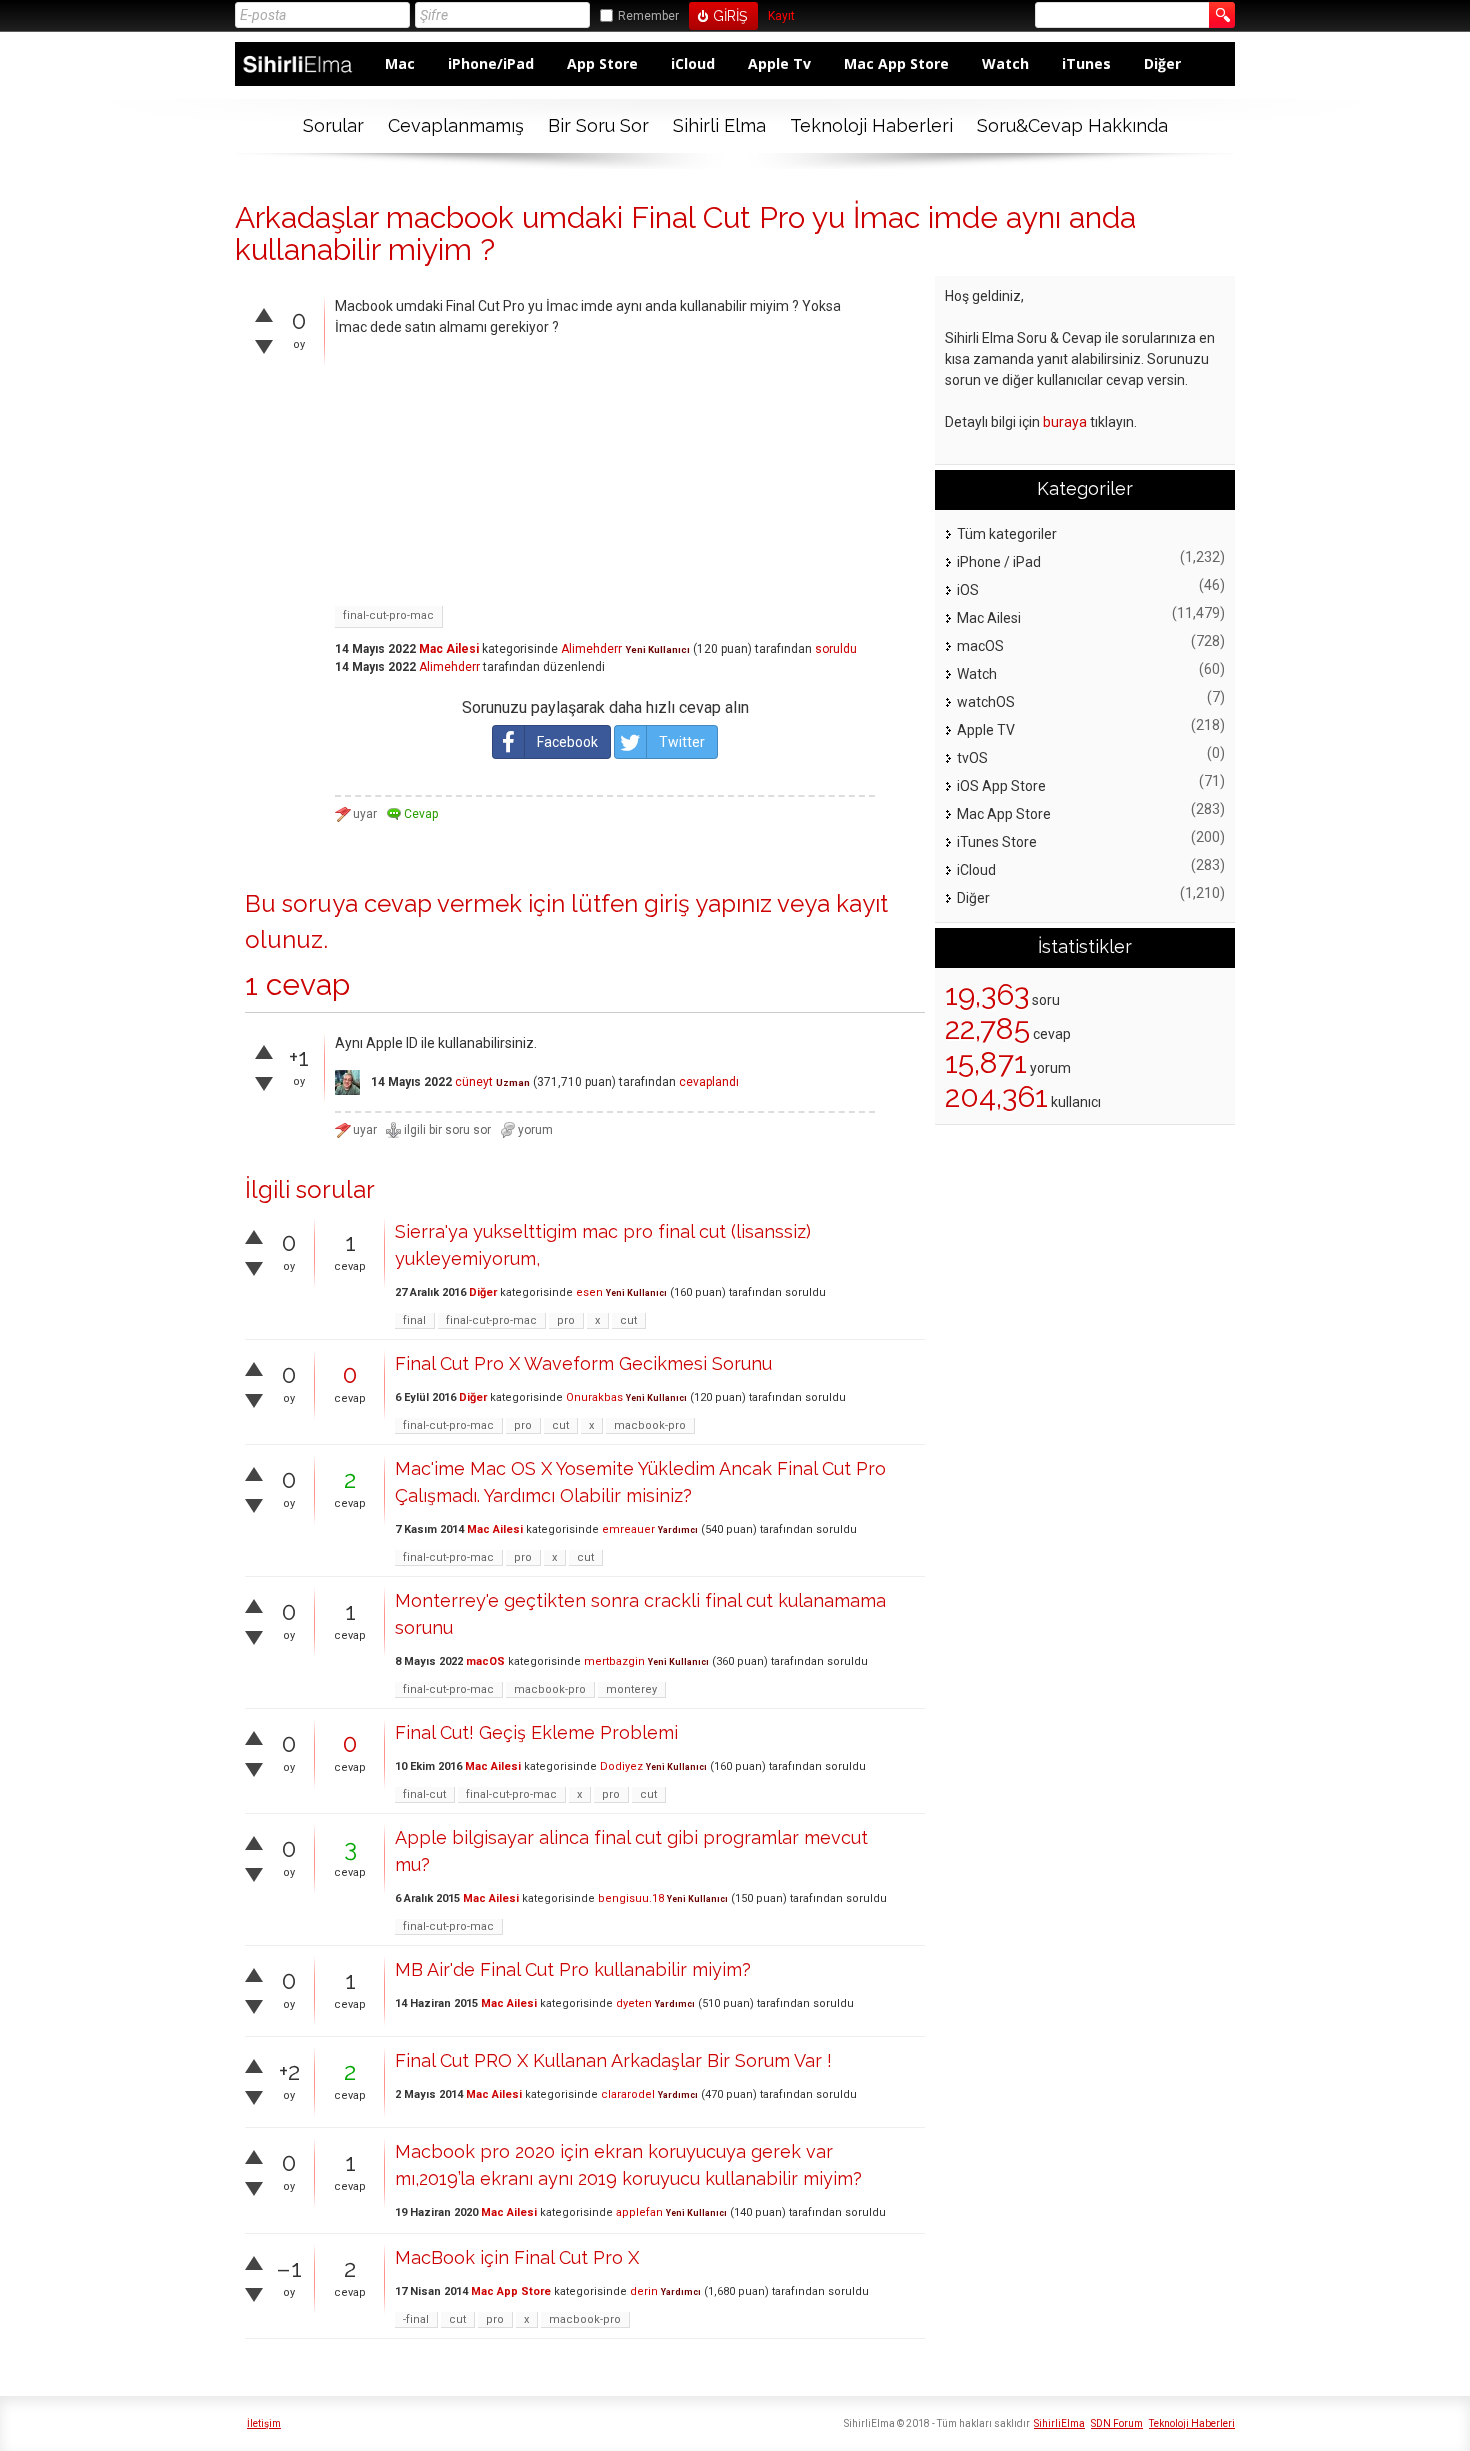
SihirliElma (1059, 2423)
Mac (400, 63)
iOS (968, 590)
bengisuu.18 (631, 1898)
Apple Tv (779, 63)
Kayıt (781, 16)
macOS (485, 1661)
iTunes (1086, 63)
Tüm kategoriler (1007, 534)
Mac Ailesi (449, 649)
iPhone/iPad (491, 63)
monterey (631, 1689)
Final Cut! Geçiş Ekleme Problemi (536, 1732)
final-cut (424, 1794)
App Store (602, 63)
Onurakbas (594, 1397)
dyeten (634, 2003)
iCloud (693, 63)
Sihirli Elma (719, 125)
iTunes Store (997, 842)
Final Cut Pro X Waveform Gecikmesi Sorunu (583, 1363)
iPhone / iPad (999, 562)
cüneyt (474, 1082)
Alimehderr (591, 649)
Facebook (567, 742)
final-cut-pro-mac (388, 615)
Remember (648, 16)
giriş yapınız (708, 903)
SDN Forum (1117, 2423)
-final (416, 2319)
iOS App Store (1001, 786)
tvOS (972, 758)
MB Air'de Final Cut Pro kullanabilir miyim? (573, 1969)
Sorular (333, 125)
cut (628, 1320)
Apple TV (986, 730)
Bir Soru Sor (598, 125)
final (414, 1320)
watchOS (986, 702)
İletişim (264, 2423)
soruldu (836, 649)
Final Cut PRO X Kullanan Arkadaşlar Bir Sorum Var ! (613, 2060)
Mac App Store (896, 63)
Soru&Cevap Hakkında (1072, 125)
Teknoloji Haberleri (871, 125)
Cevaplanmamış (456, 125)
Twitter (682, 742)
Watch (1005, 63)
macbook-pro (650, 1425)
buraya (1065, 422)
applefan (639, 2212)
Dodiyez (621, 1766)
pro (566, 1320)
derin (644, 2291)
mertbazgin (614, 1661)
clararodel (628, 2094)
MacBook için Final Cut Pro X (517, 2257)
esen (589, 1292)
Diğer (1162, 63)
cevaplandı (709, 1082)
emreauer (628, 1529)
